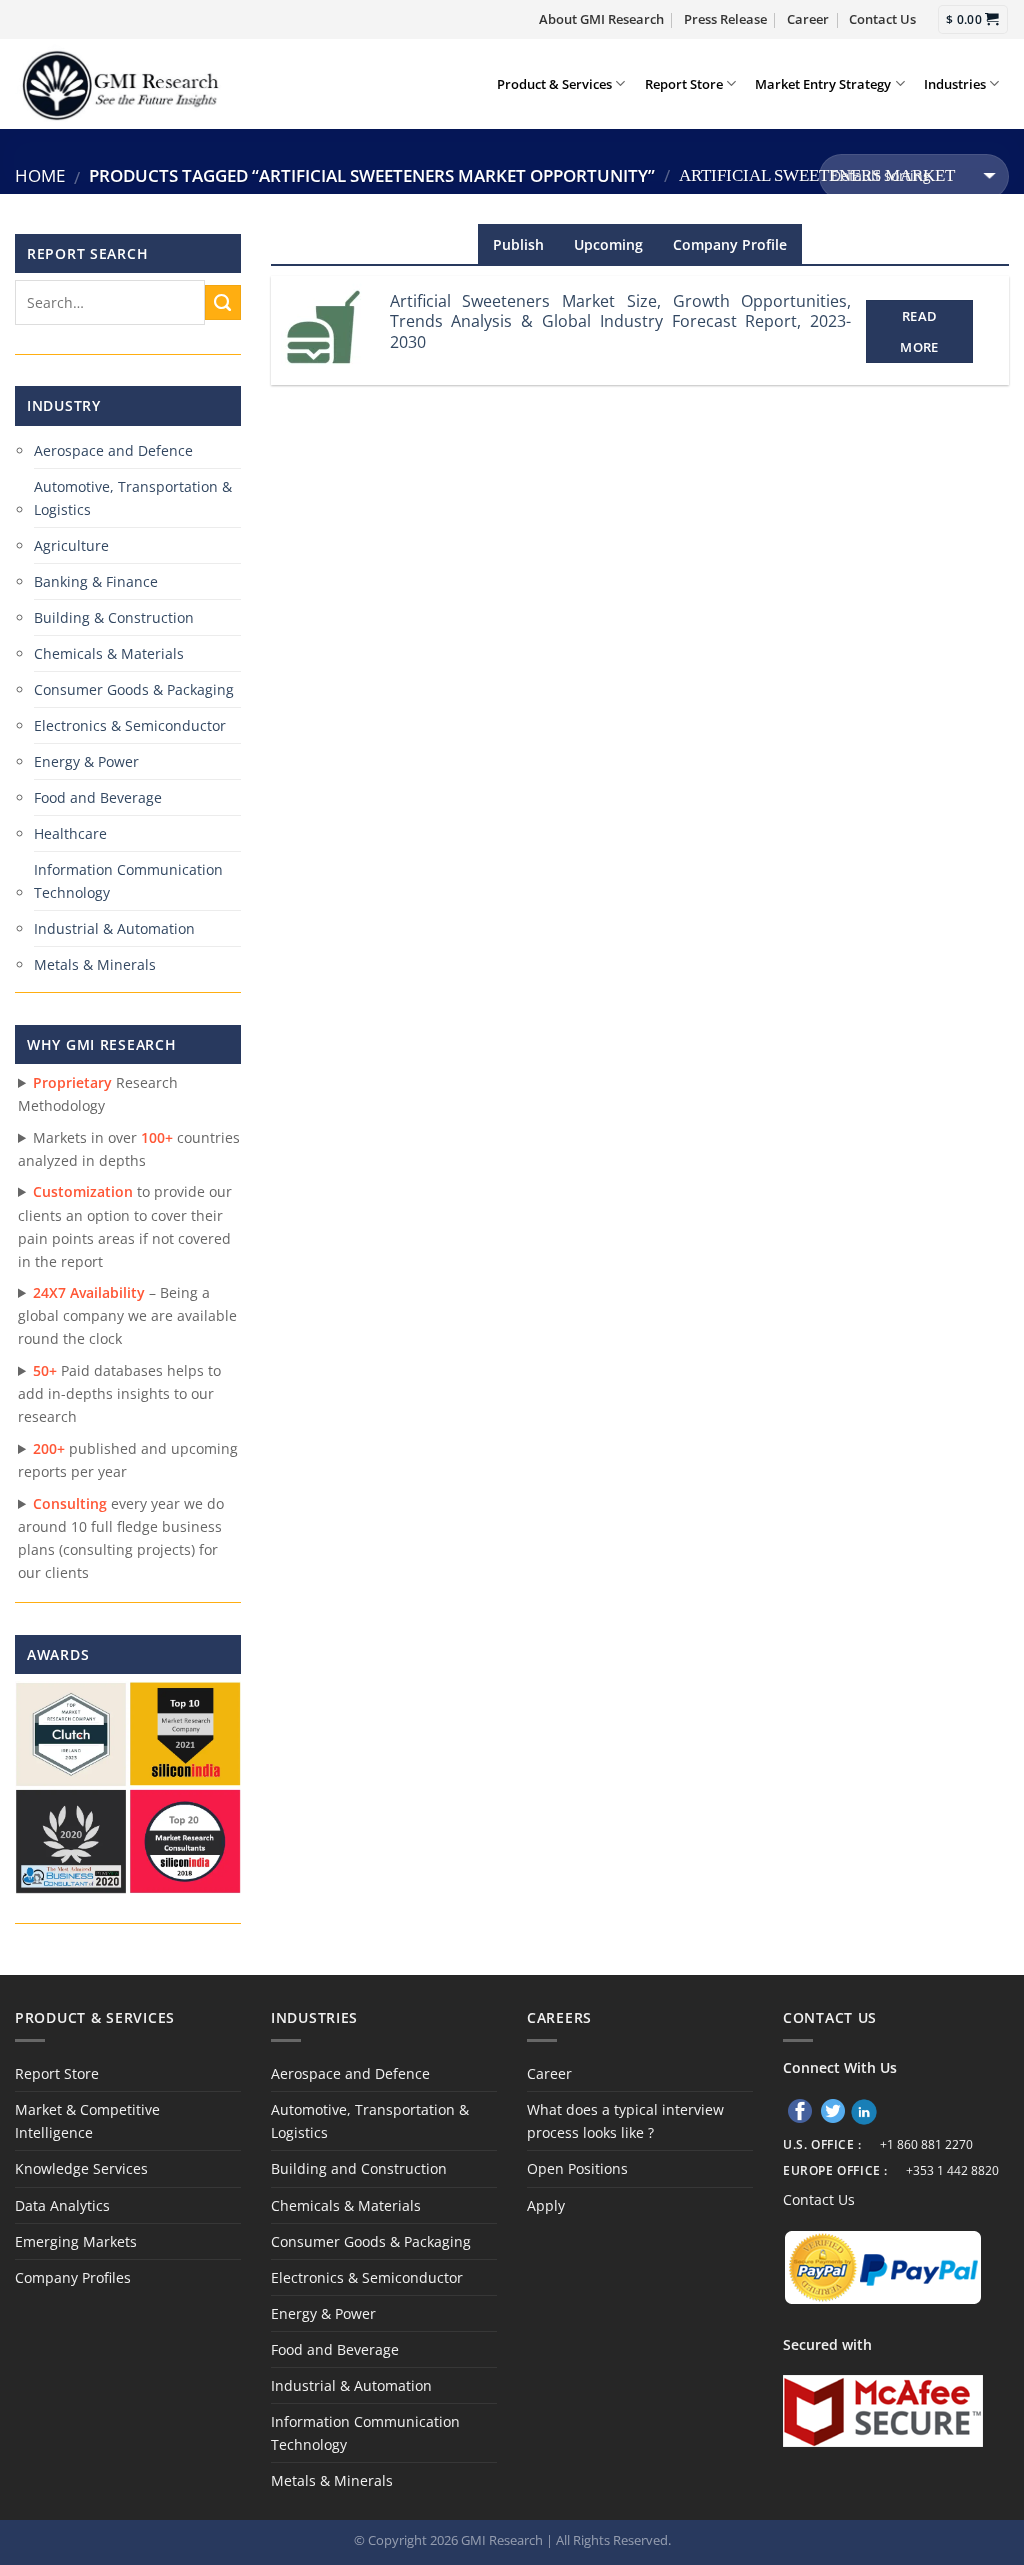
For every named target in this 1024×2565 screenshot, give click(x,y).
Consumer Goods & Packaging (134, 689)
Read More (919, 331)
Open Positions (577, 2168)
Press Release (725, 19)
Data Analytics (62, 2205)
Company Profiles (73, 2277)
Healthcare (70, 833)
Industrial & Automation (114, 928)
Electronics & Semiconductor (130, 725)
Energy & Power (86, 761)
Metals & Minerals (95, 964)
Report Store (684, 84)
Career (808, 19)
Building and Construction (359, 2168)
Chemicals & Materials (109, 653)
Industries (955, 84)
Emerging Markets (76, 2241)
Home (40, 175)
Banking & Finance (96, 581)
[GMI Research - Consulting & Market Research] (119, 84)
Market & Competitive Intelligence (87, 2121)
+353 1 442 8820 (952, 2170)
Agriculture (71, 545)
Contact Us (882, 19)
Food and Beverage (98, 797)
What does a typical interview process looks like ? (625, 2121)
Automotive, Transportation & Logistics (133, 498)
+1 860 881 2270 (926, 2144)
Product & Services (554, 84)
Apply (546, 2205)
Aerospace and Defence (113, 450)
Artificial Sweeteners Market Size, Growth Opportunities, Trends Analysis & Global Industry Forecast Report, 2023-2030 (621, 322)
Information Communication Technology (128, 881)
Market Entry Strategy (823, 84)
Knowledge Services (81, 2168)
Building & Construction (114, 617)
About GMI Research (601, 19)
